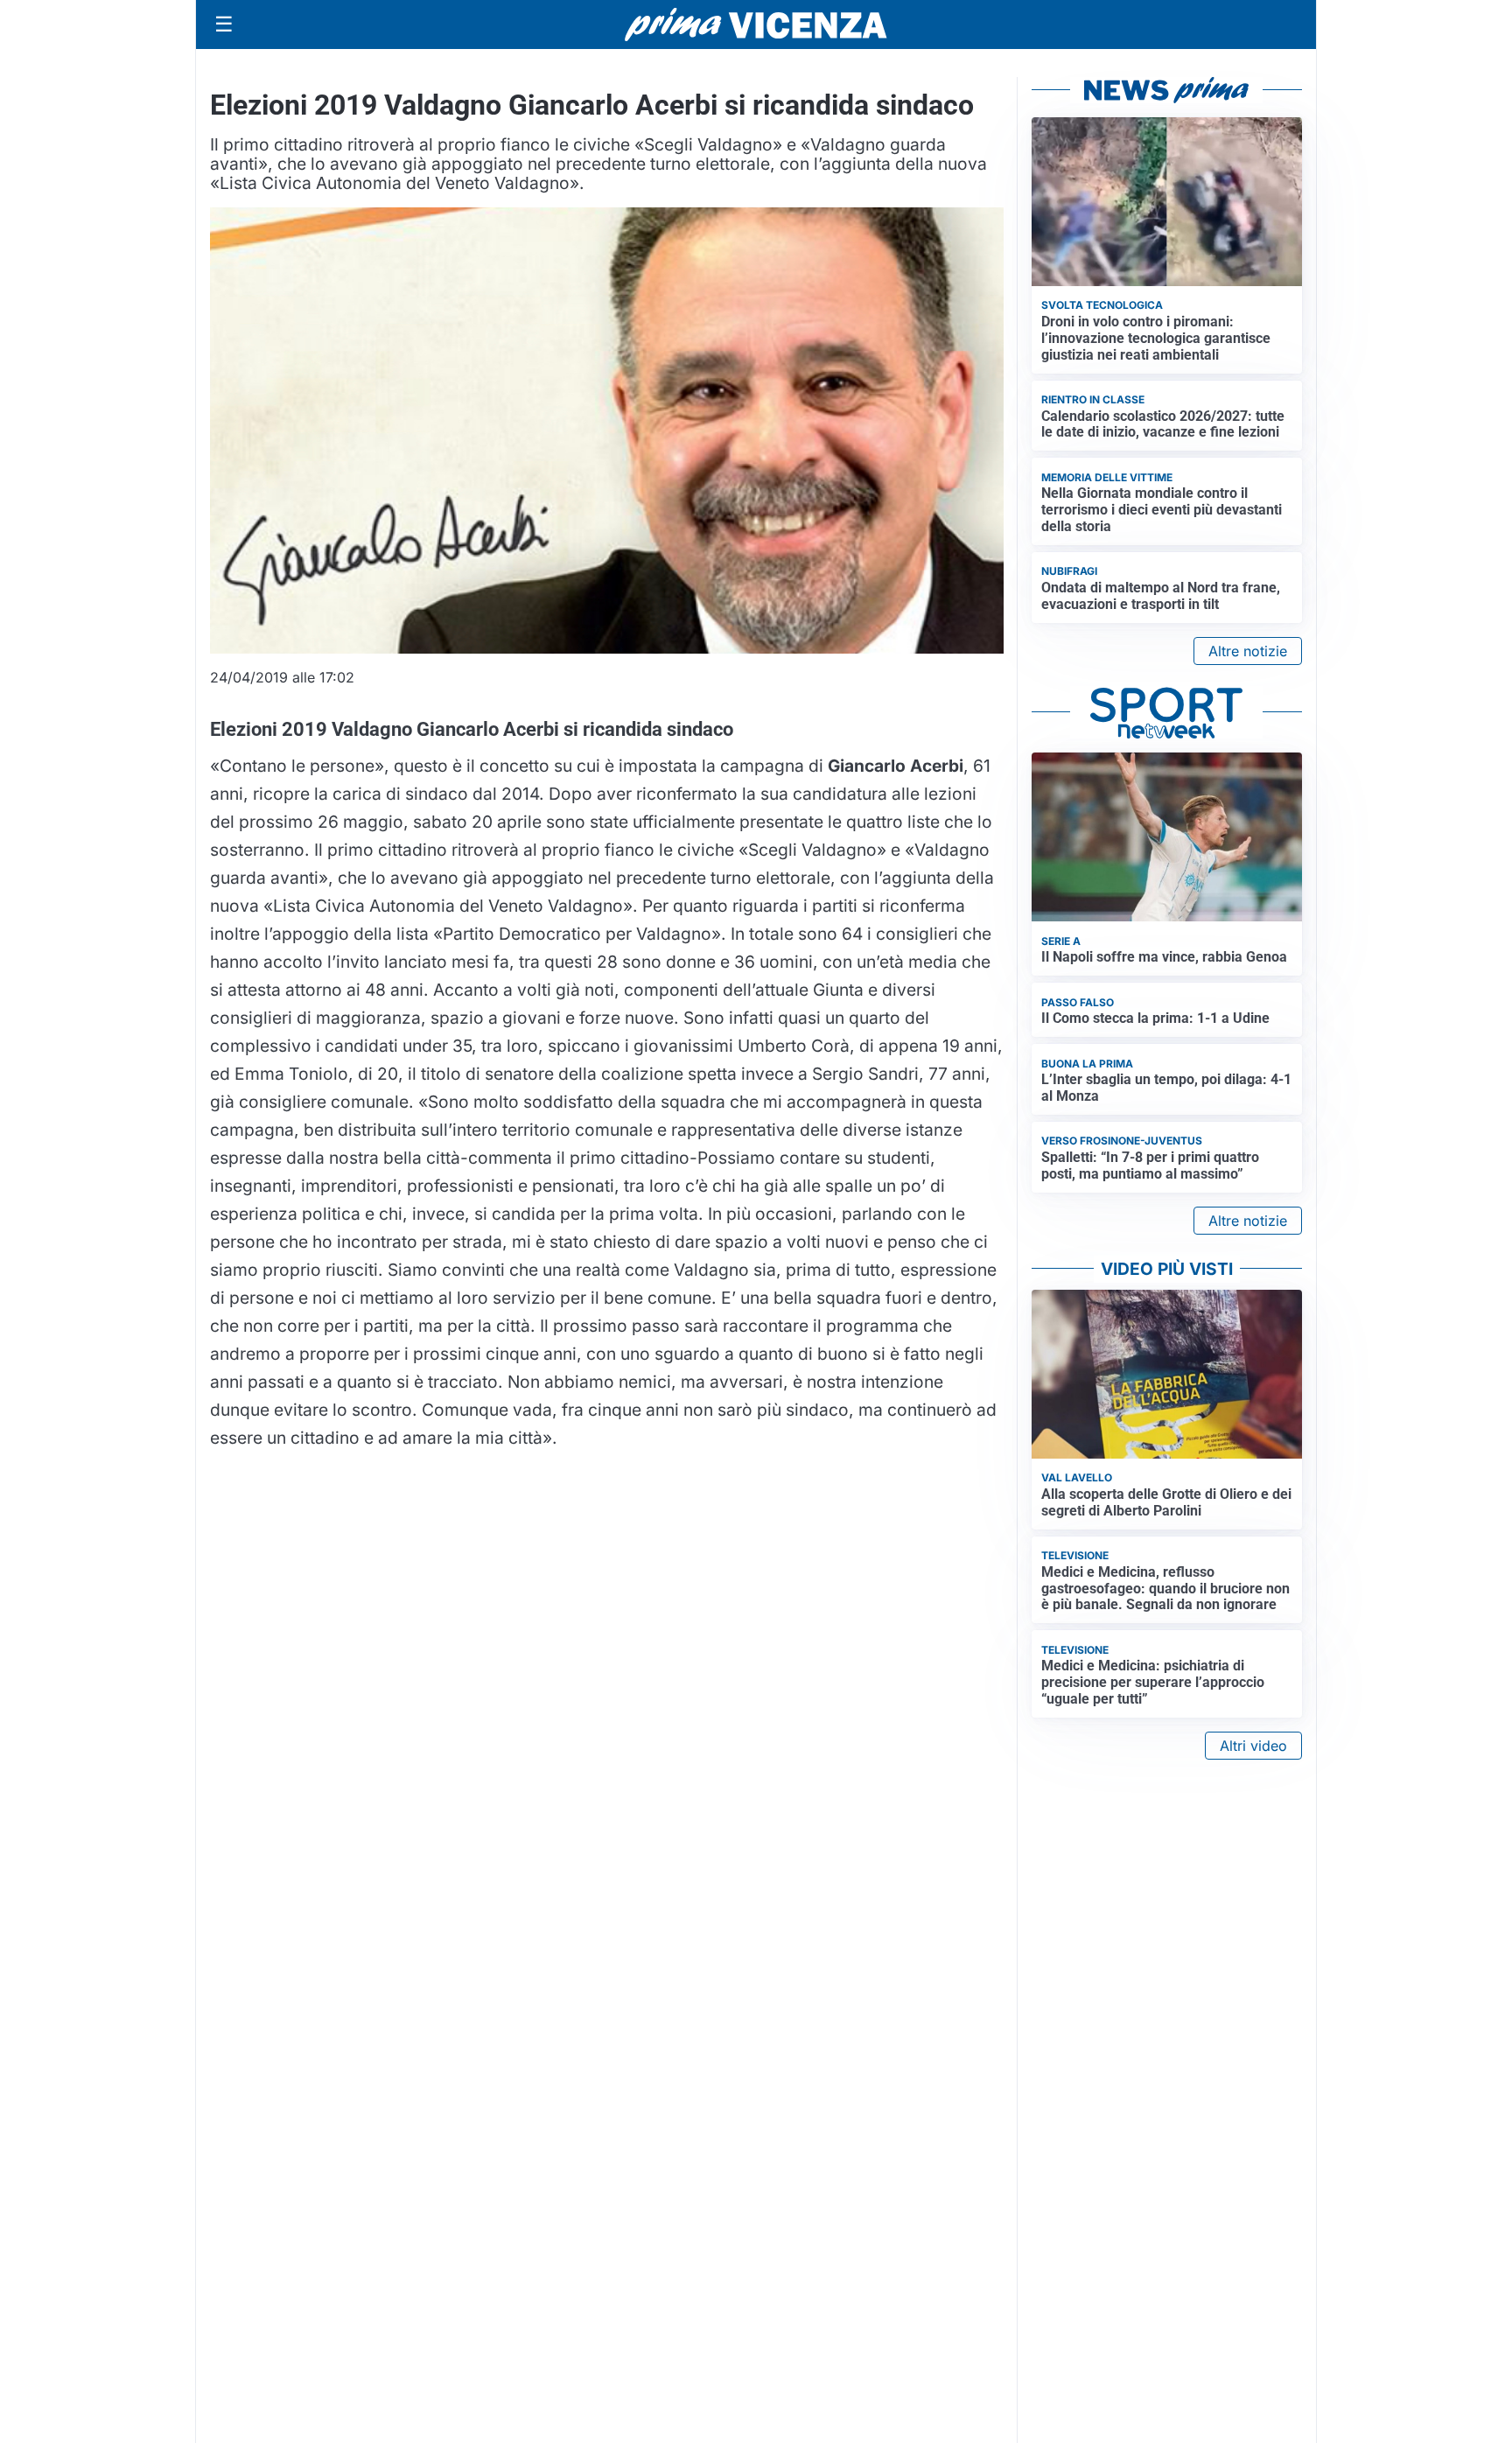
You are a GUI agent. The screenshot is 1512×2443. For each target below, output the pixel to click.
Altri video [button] (1253, 1746)
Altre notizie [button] (1248, 651)
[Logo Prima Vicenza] (756, 24)
